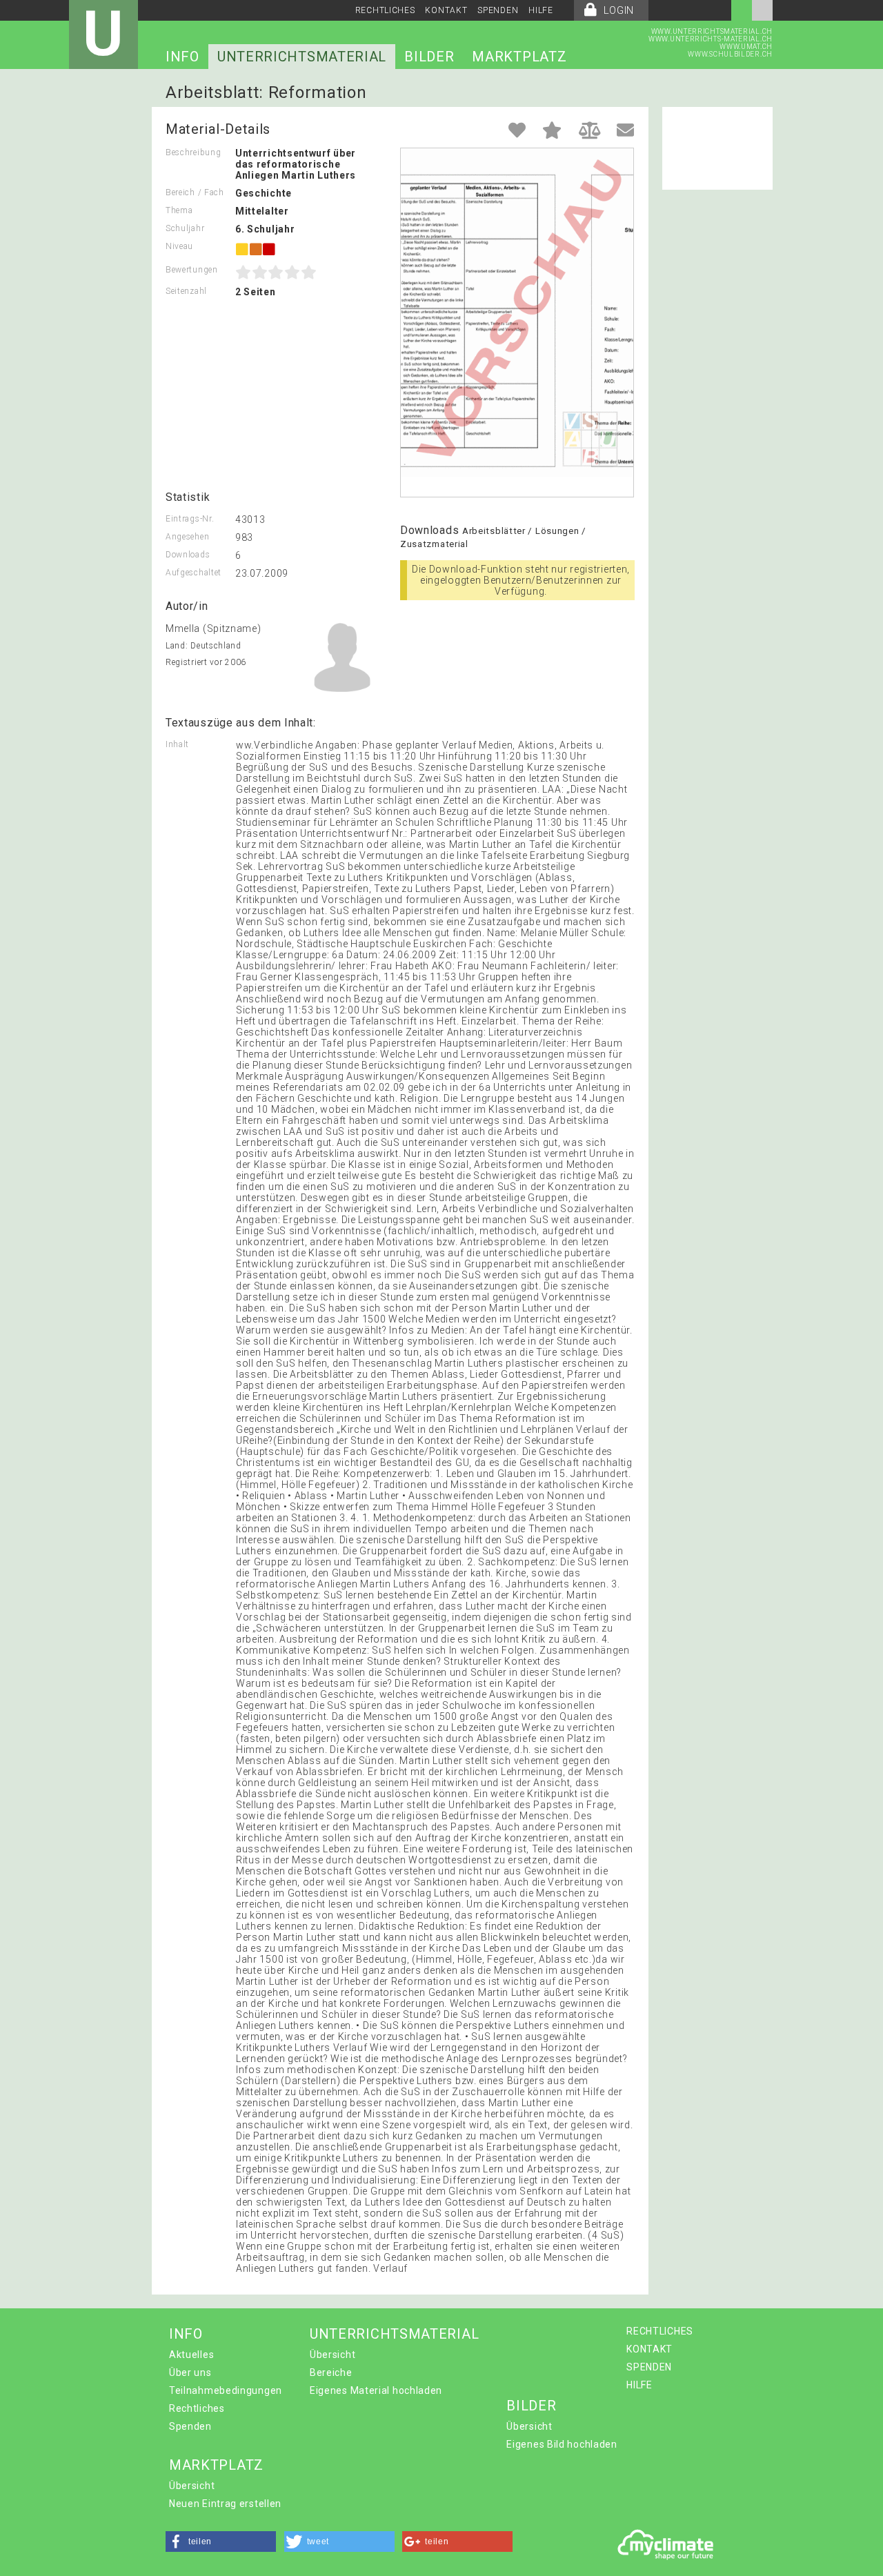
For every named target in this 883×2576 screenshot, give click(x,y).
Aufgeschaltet (194, 573)
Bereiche (331, 2372)
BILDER (429, 57)
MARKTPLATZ (519, 57)
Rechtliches (197, 2408)
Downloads (188, 555)
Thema (179, 210)
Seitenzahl (186, 291)
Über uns (190, 2372)
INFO (182, 57)
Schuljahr (185, 228)
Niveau (179, 246)
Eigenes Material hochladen (376, 2390)
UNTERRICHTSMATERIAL (302, 57)
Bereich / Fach (195, 192)
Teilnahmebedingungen (226, 2390)
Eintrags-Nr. (190, 519)
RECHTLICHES (385, 10)
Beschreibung (193, 152)
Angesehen (187, 537)
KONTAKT (446, 10)
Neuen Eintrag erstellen (225, 2504)
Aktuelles (191, 2355)
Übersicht (333, 2355)
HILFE (541, 10)
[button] (221, 2542)
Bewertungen (192, 270)
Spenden (190, 2426)
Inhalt (177, 744)
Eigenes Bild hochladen (562, 2444)
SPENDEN (498, 10)
